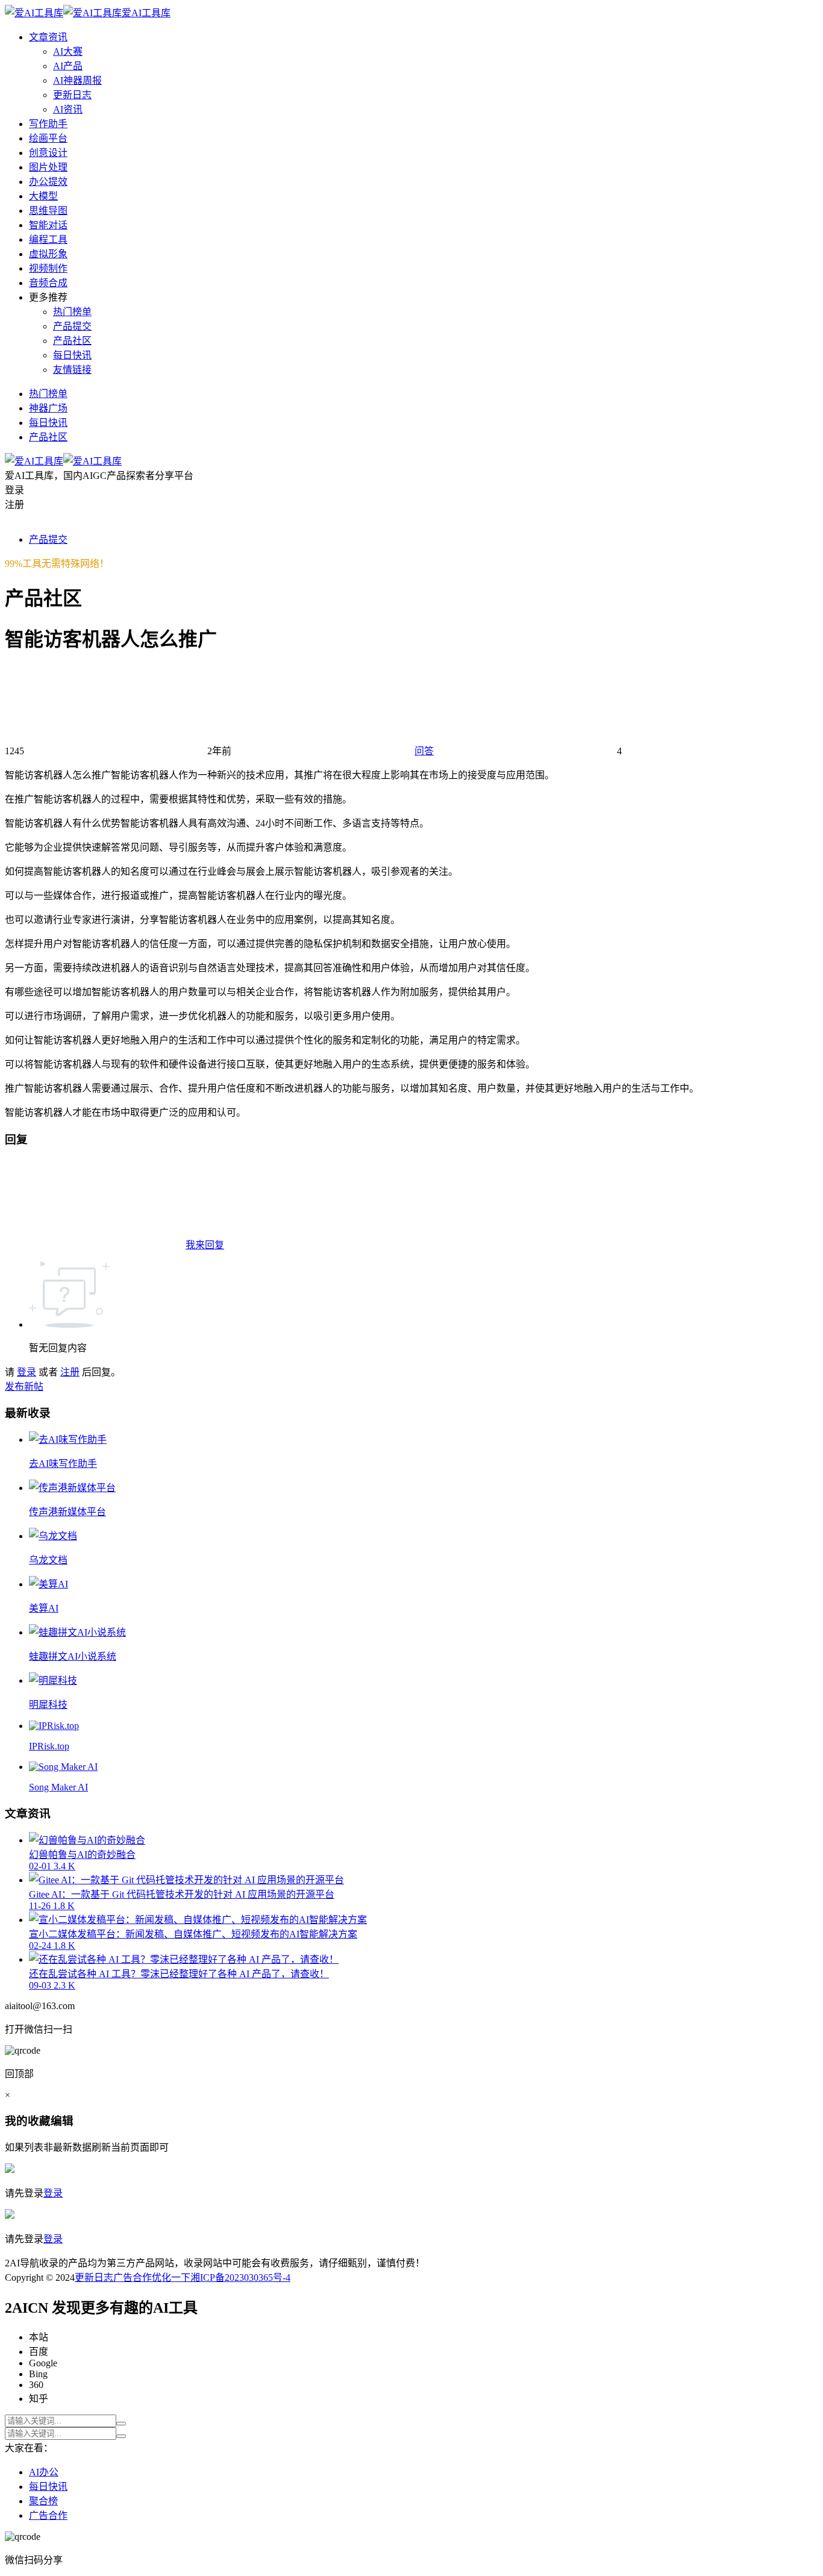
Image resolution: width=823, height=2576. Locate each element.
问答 (424, 751)
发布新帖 (24, 1386)
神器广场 (48, 408)
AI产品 (68, 66)
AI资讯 (68, 109)
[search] (121, 2424)
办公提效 (48, 182)
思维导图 (48, 211)
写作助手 (48, 124)
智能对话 (48, 225)
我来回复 (205, 1245)
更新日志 (72, 95)
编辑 (62, 2121)
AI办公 (44, 2472)
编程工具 (48, 239)
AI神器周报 (77, 80)
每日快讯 (72, 355)
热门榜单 (72, 312)
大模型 (43, 196)
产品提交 (72, 326)
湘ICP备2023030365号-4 (240, 2277)
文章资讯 (48, 37)
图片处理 (48, 167)
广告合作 (133, 2277)
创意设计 (48, 153)
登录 (27, 1372)
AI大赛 (68, 52)
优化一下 (171, 2277)
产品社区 (72, 341)
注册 (70, 1372)
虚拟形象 (48, 254)
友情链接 (72, 370)
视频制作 (48, 268)
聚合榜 (43, 2501)
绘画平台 (48, 138)
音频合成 (48, 283)
